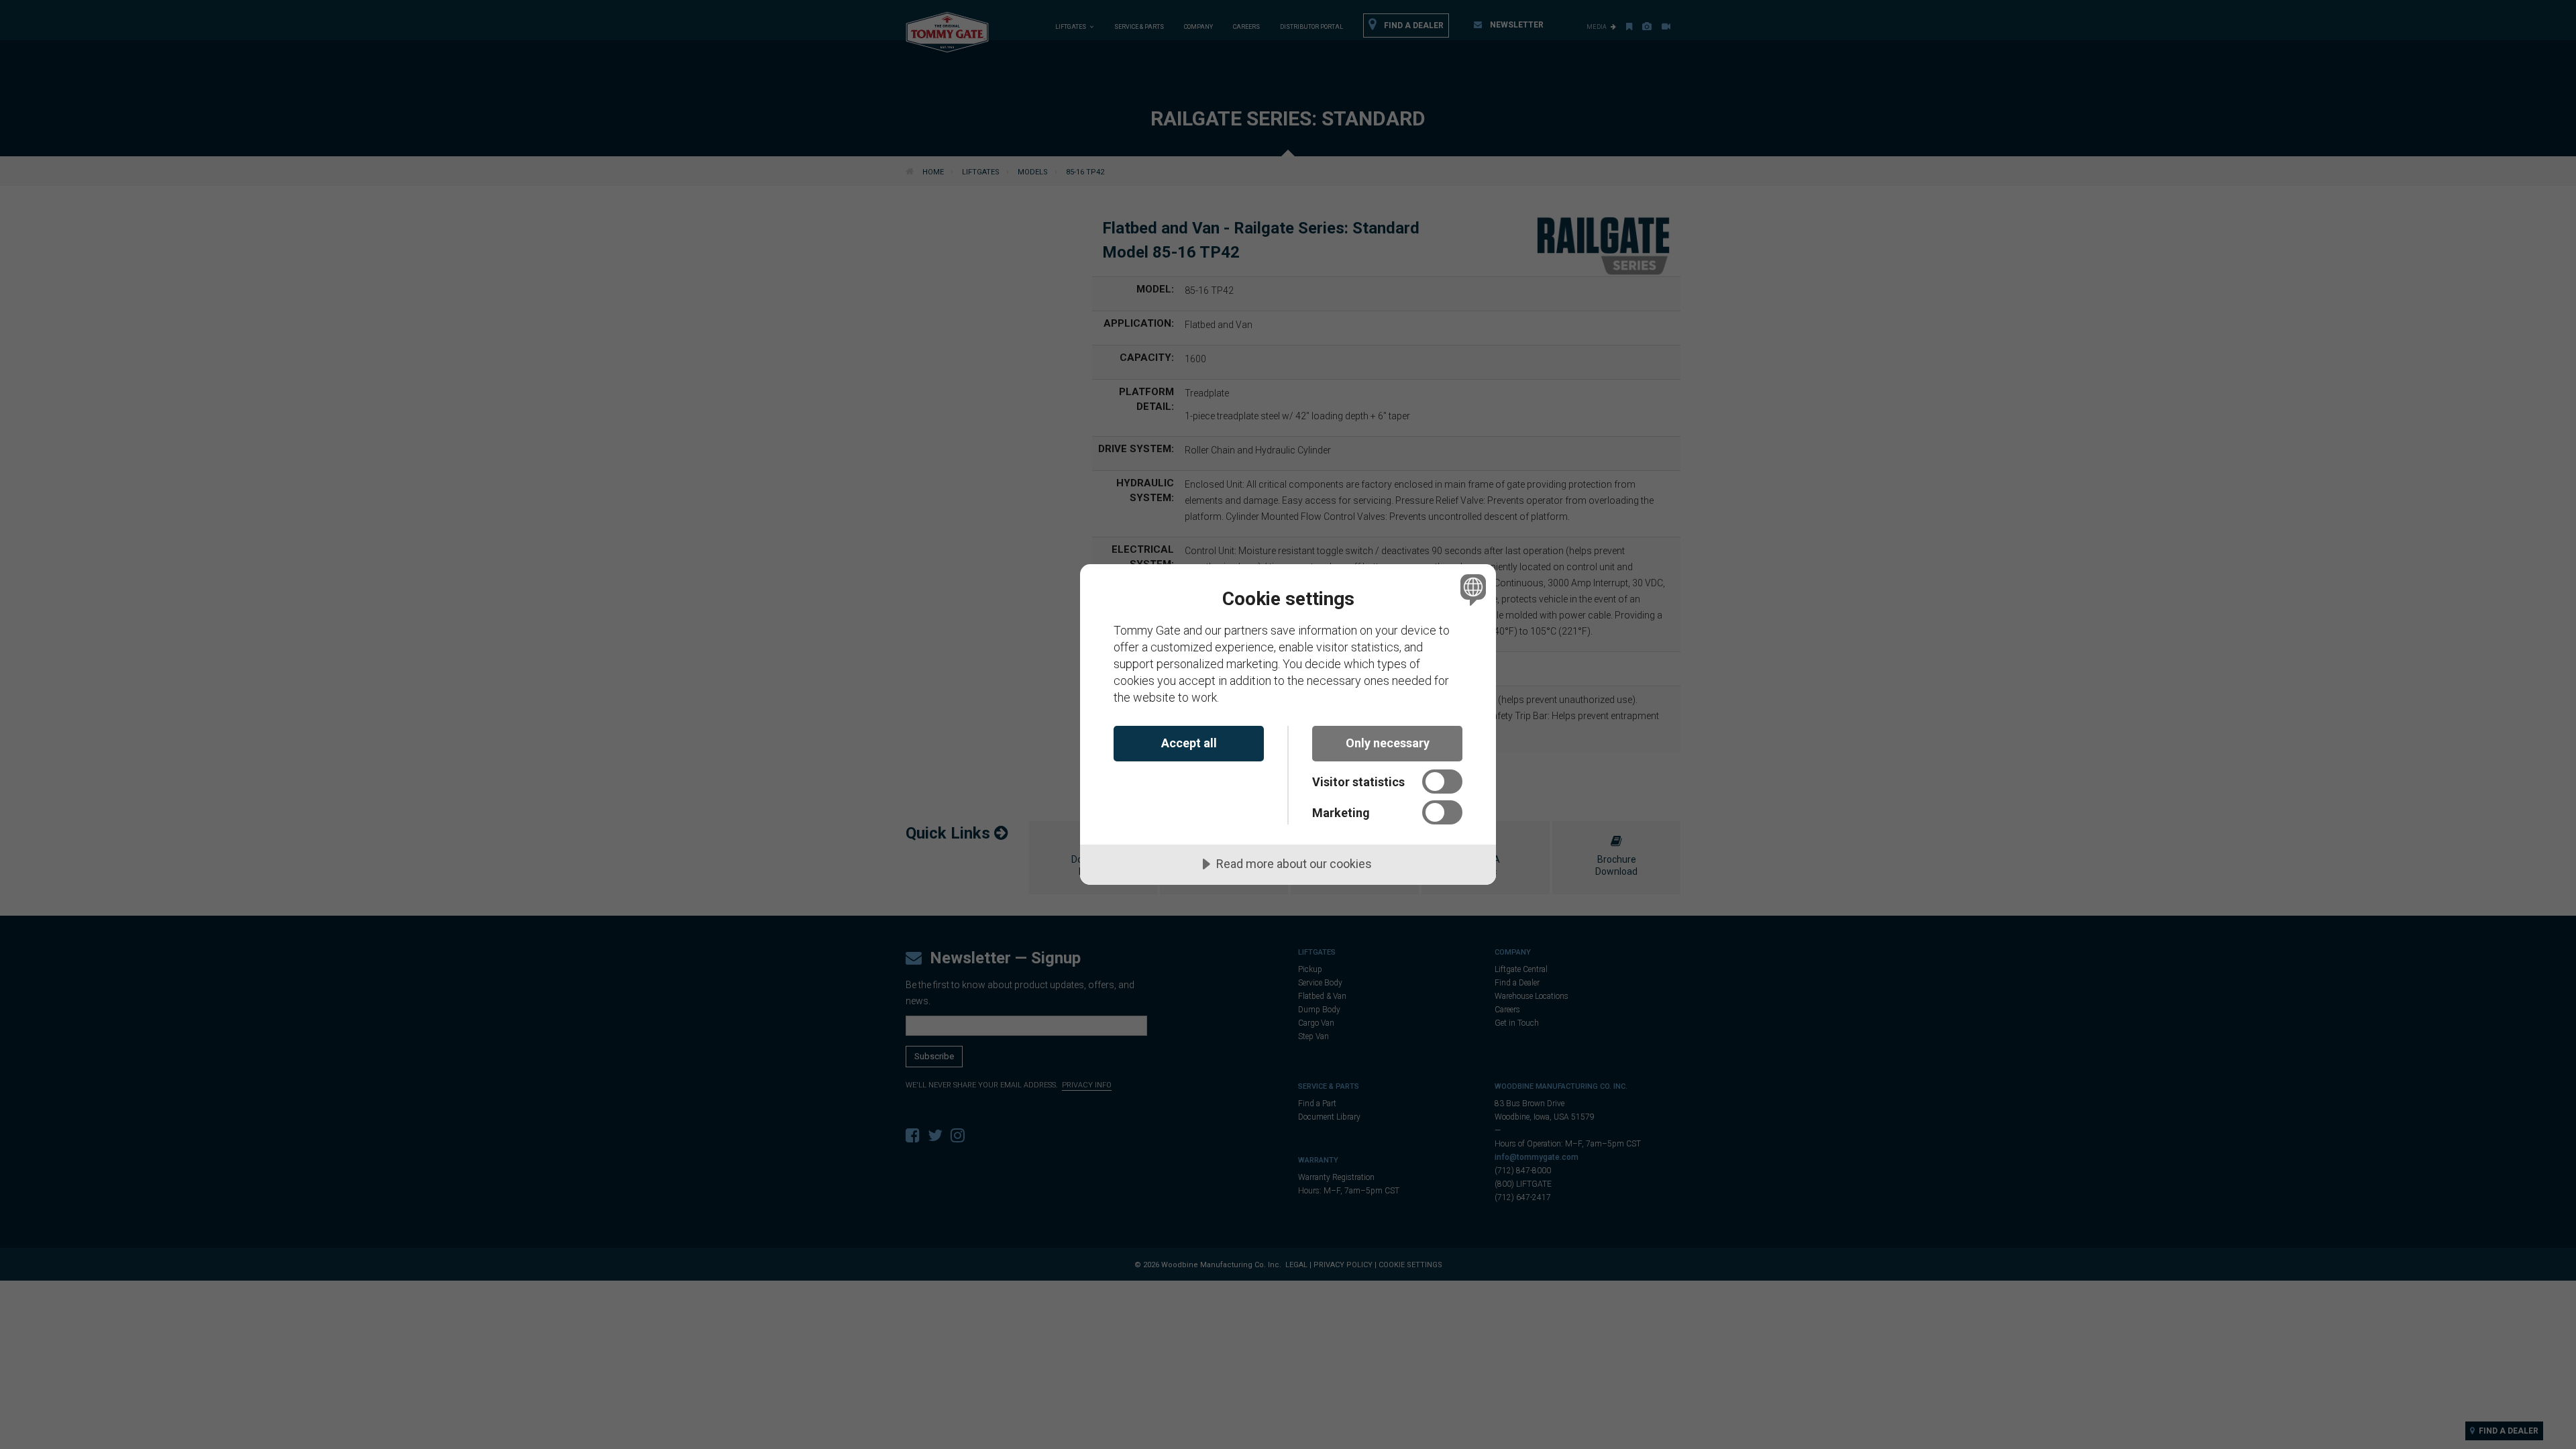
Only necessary (1388, 743)
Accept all (1189, 743)
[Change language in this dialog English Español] (1471, 589)
